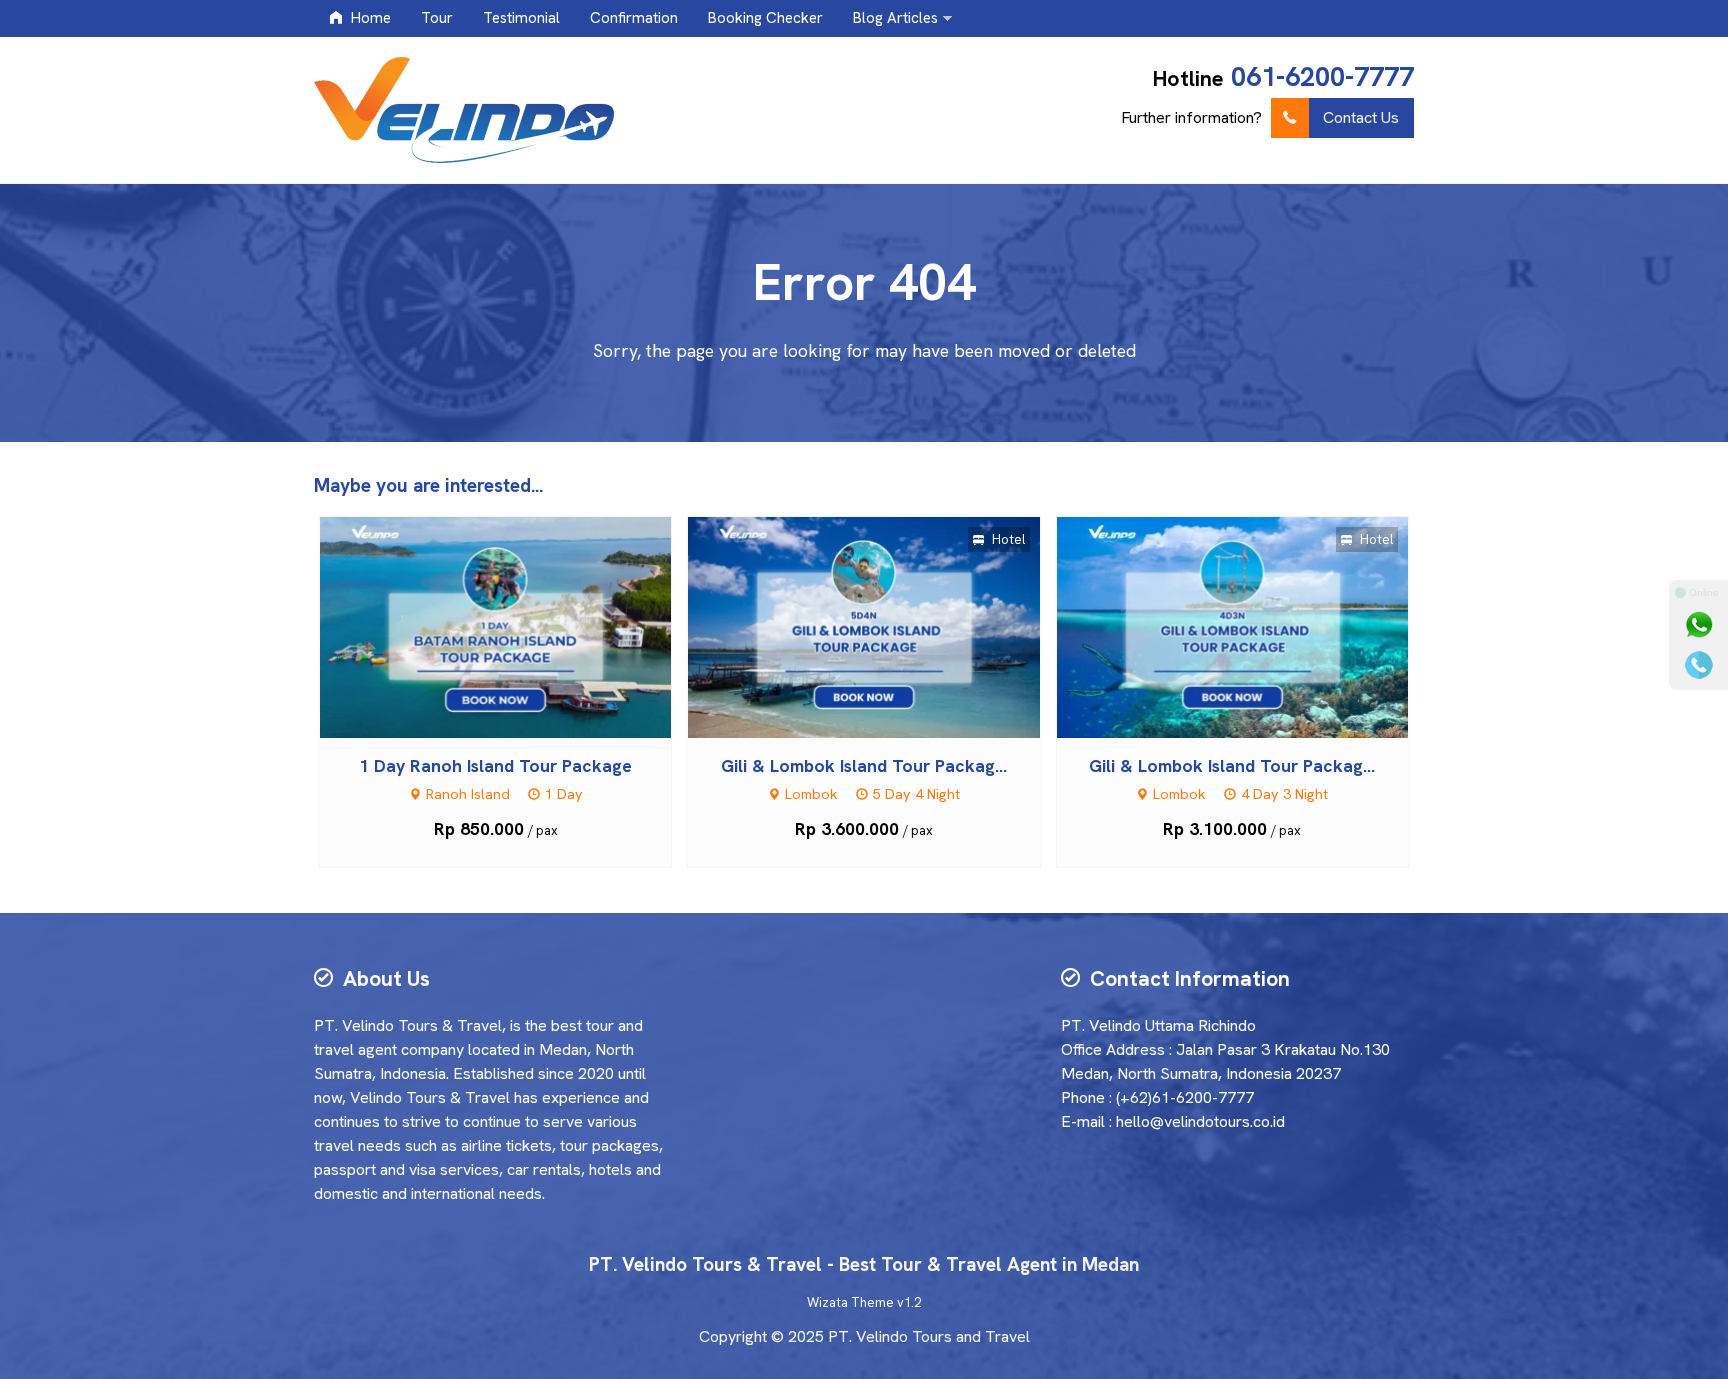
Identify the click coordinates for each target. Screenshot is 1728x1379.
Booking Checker (765, 18)
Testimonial (521, 18)
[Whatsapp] (1699, 625)
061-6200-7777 (1322, 76)
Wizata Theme (850, 1302)
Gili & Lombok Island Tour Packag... (864, 765)
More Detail (514, 625)
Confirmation (634, 18)
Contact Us (1361, 117)
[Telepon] (1699, 665)
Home (369, 18)
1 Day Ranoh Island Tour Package (495, 765)
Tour (437, 18)
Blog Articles (895, 18)
